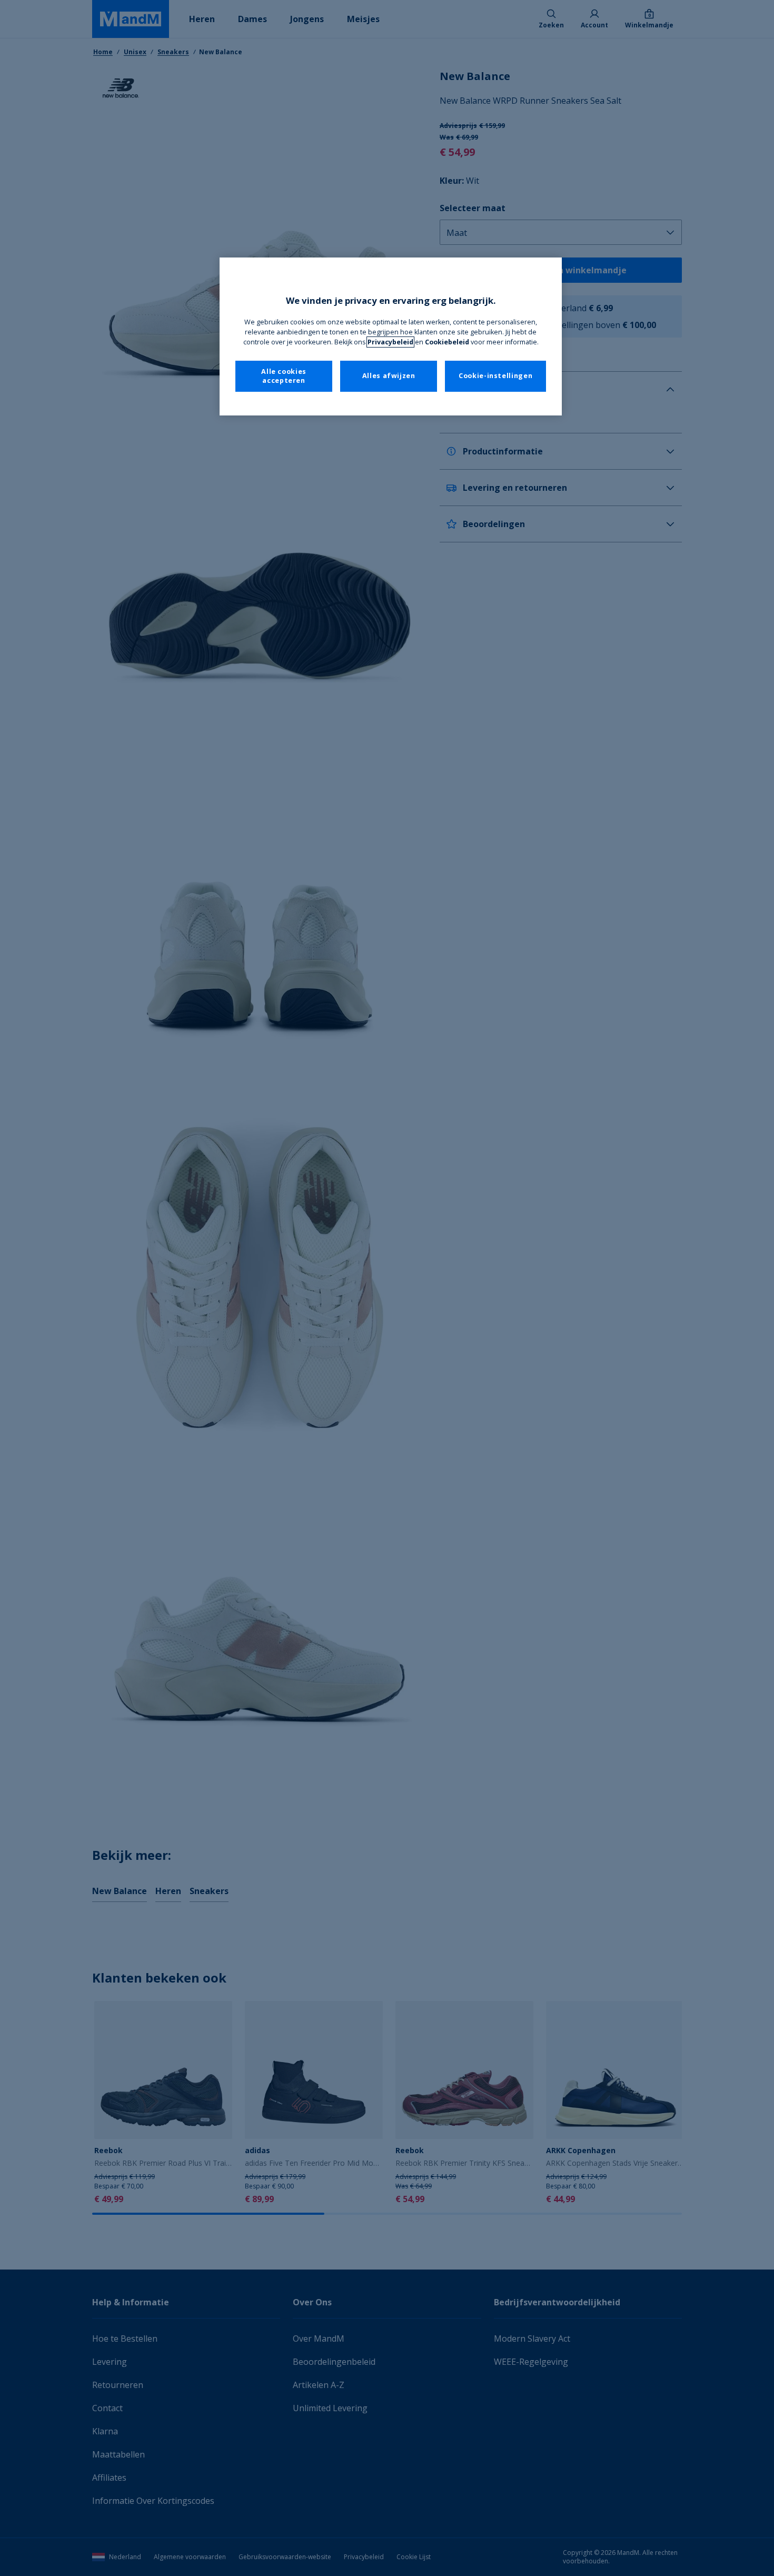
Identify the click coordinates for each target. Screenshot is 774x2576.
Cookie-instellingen (495, 376)
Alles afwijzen (389, 376)
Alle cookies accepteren (284, 376)
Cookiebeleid (447, 342)
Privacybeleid (390, 342)
